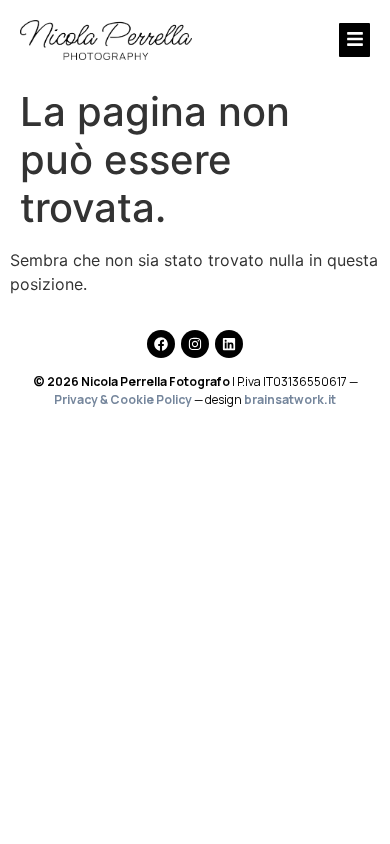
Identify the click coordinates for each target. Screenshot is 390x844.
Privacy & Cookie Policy (123, 399)
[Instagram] (195, 344)
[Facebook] (161, 344)
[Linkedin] (229, 344)
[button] (306, 40)
